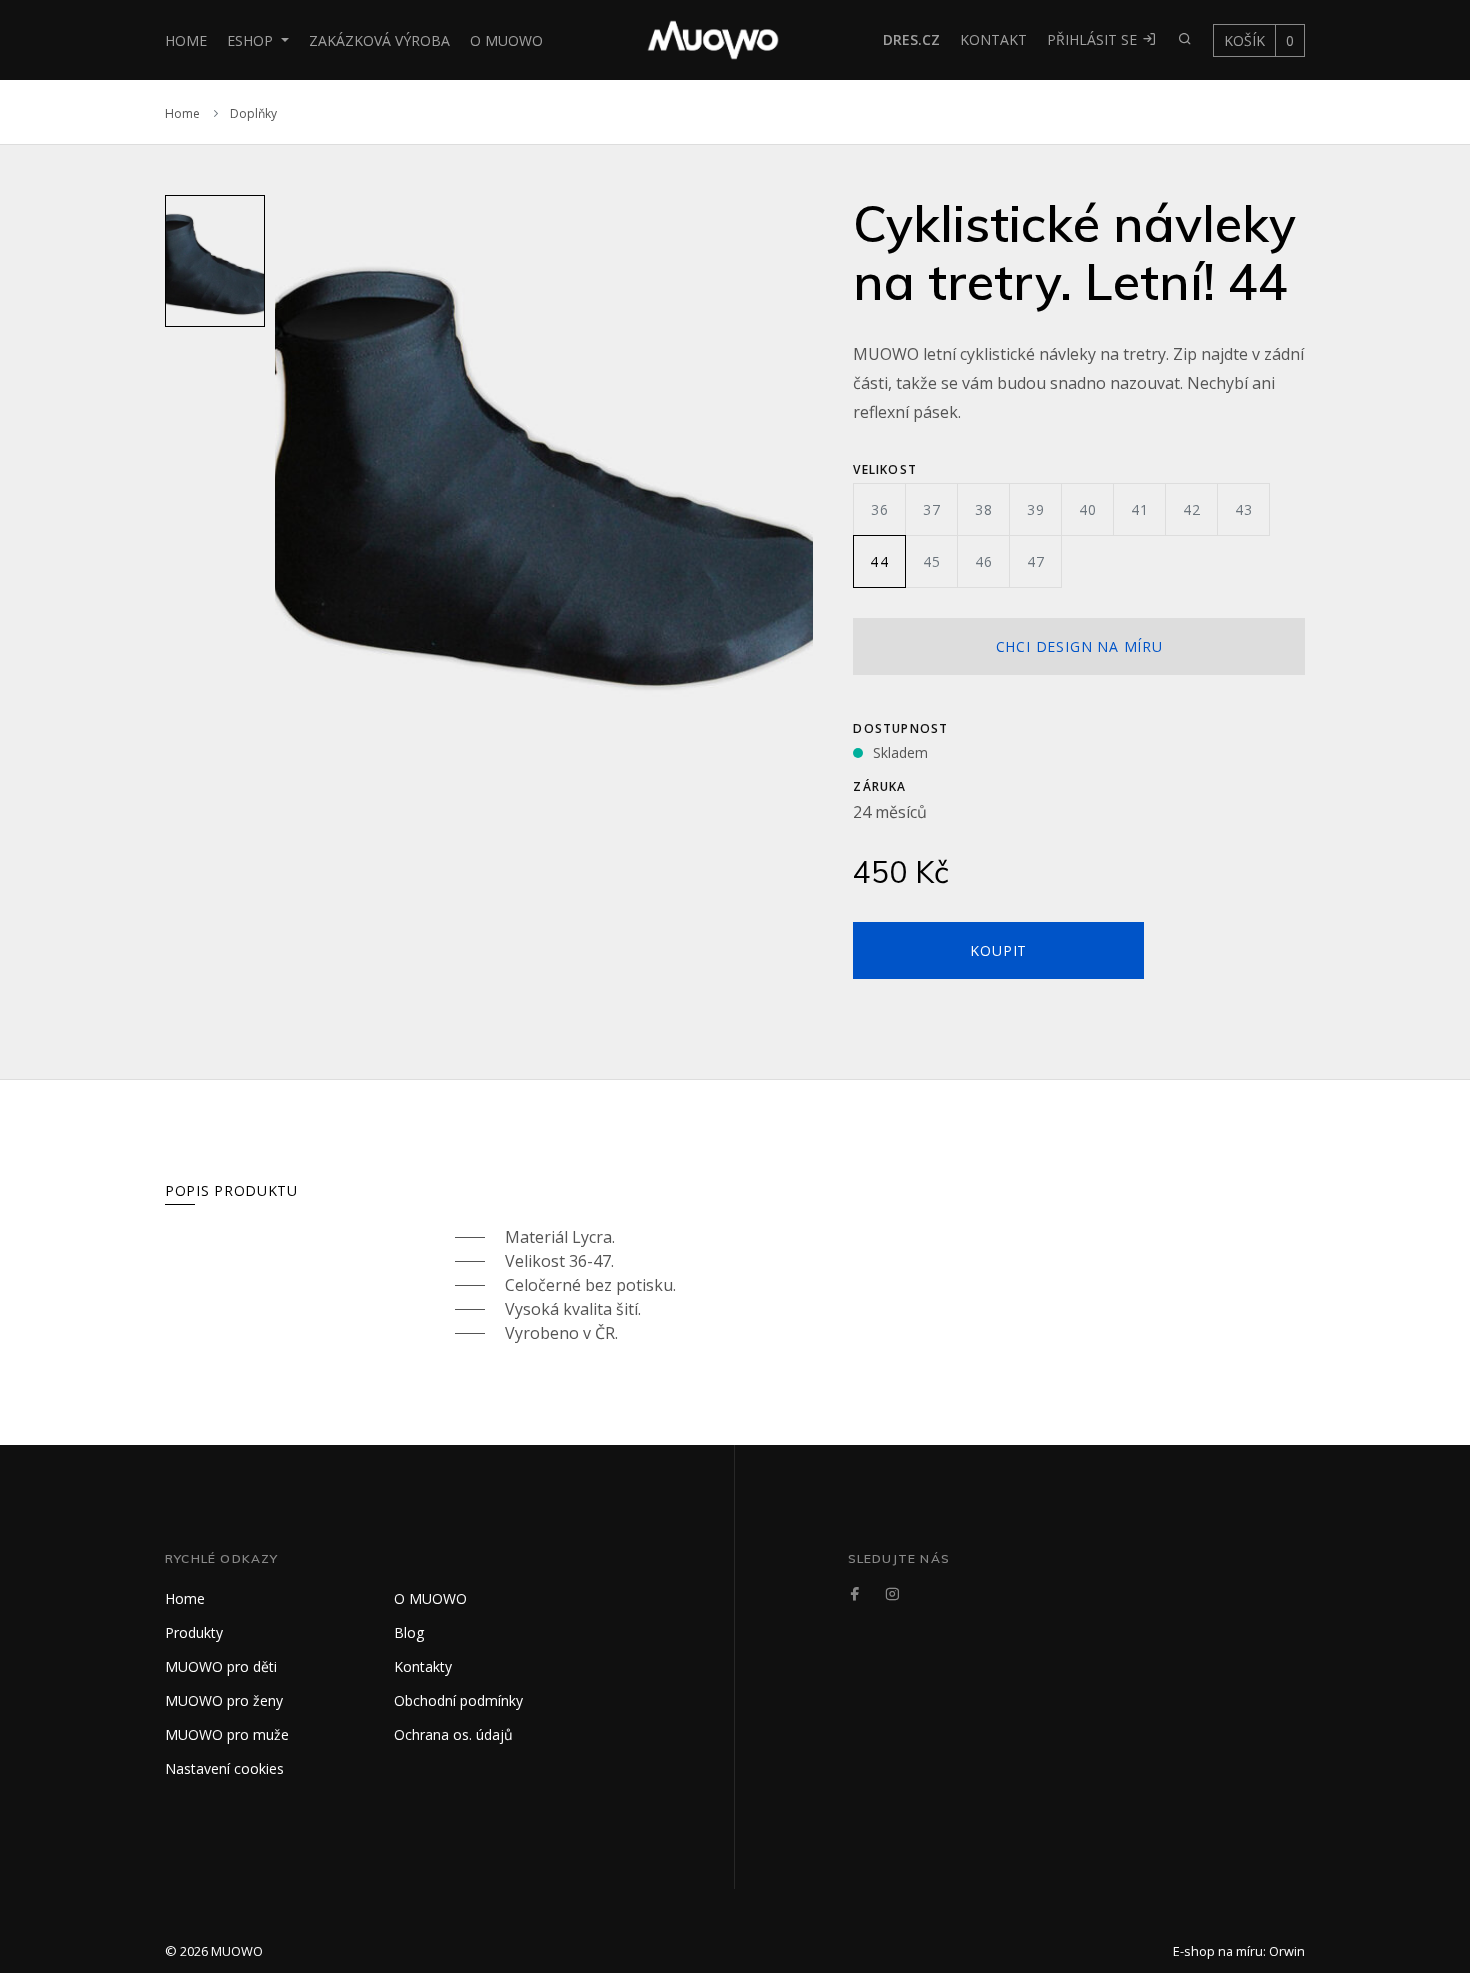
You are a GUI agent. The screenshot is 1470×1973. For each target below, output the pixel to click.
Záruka (879, 786)
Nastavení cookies (224, 1768)
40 (1088, 509)
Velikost (885, 469)
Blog (409, 1632)
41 (1140, 509)
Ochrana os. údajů (453, 1734)
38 (984, 509)
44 (879, 561)
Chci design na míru (1079, 646)
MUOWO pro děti (221, 1666)
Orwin (1287, 1951)
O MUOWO (506, 40)
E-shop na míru (1218, 1951)
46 (984, 561)
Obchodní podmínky (458, 1700)
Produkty (194, 1632)
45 (932, 561)
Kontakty (423, 1666)
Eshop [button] (252, 40)
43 (1244, 509)
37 (932, 509)
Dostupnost (900, 728)
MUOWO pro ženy (224, 1700)
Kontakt (993, 39)
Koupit (998, 950)
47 (1036, 561)
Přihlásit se (1094, 39)
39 (1036, 509)
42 (1192, 509)
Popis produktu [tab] (231, 1190)
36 (880, 509)
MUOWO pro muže (227, 1734)
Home (186, 40)
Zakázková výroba (379, 40)
